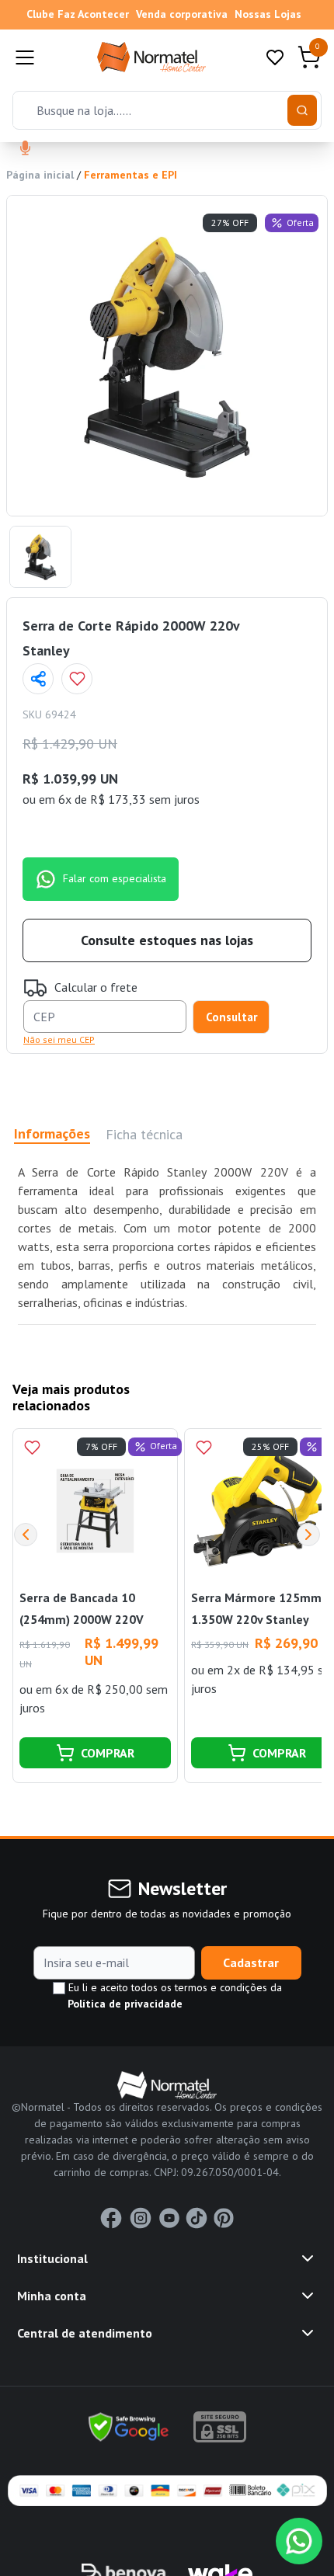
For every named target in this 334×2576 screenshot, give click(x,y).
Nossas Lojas (268, 14)
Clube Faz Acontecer (78, 14)
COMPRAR (108, 1753)
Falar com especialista (115, 878)
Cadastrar (251, 1962)
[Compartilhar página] (38, 679)
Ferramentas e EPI (130, 175)
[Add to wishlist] (77, 679)
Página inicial (40, 175)
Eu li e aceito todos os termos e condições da (174, 1995)
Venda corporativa (182, 14)
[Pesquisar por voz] (25, 149)
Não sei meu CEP (59, 1039)
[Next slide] (308, 1535)
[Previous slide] (26, 1535)
